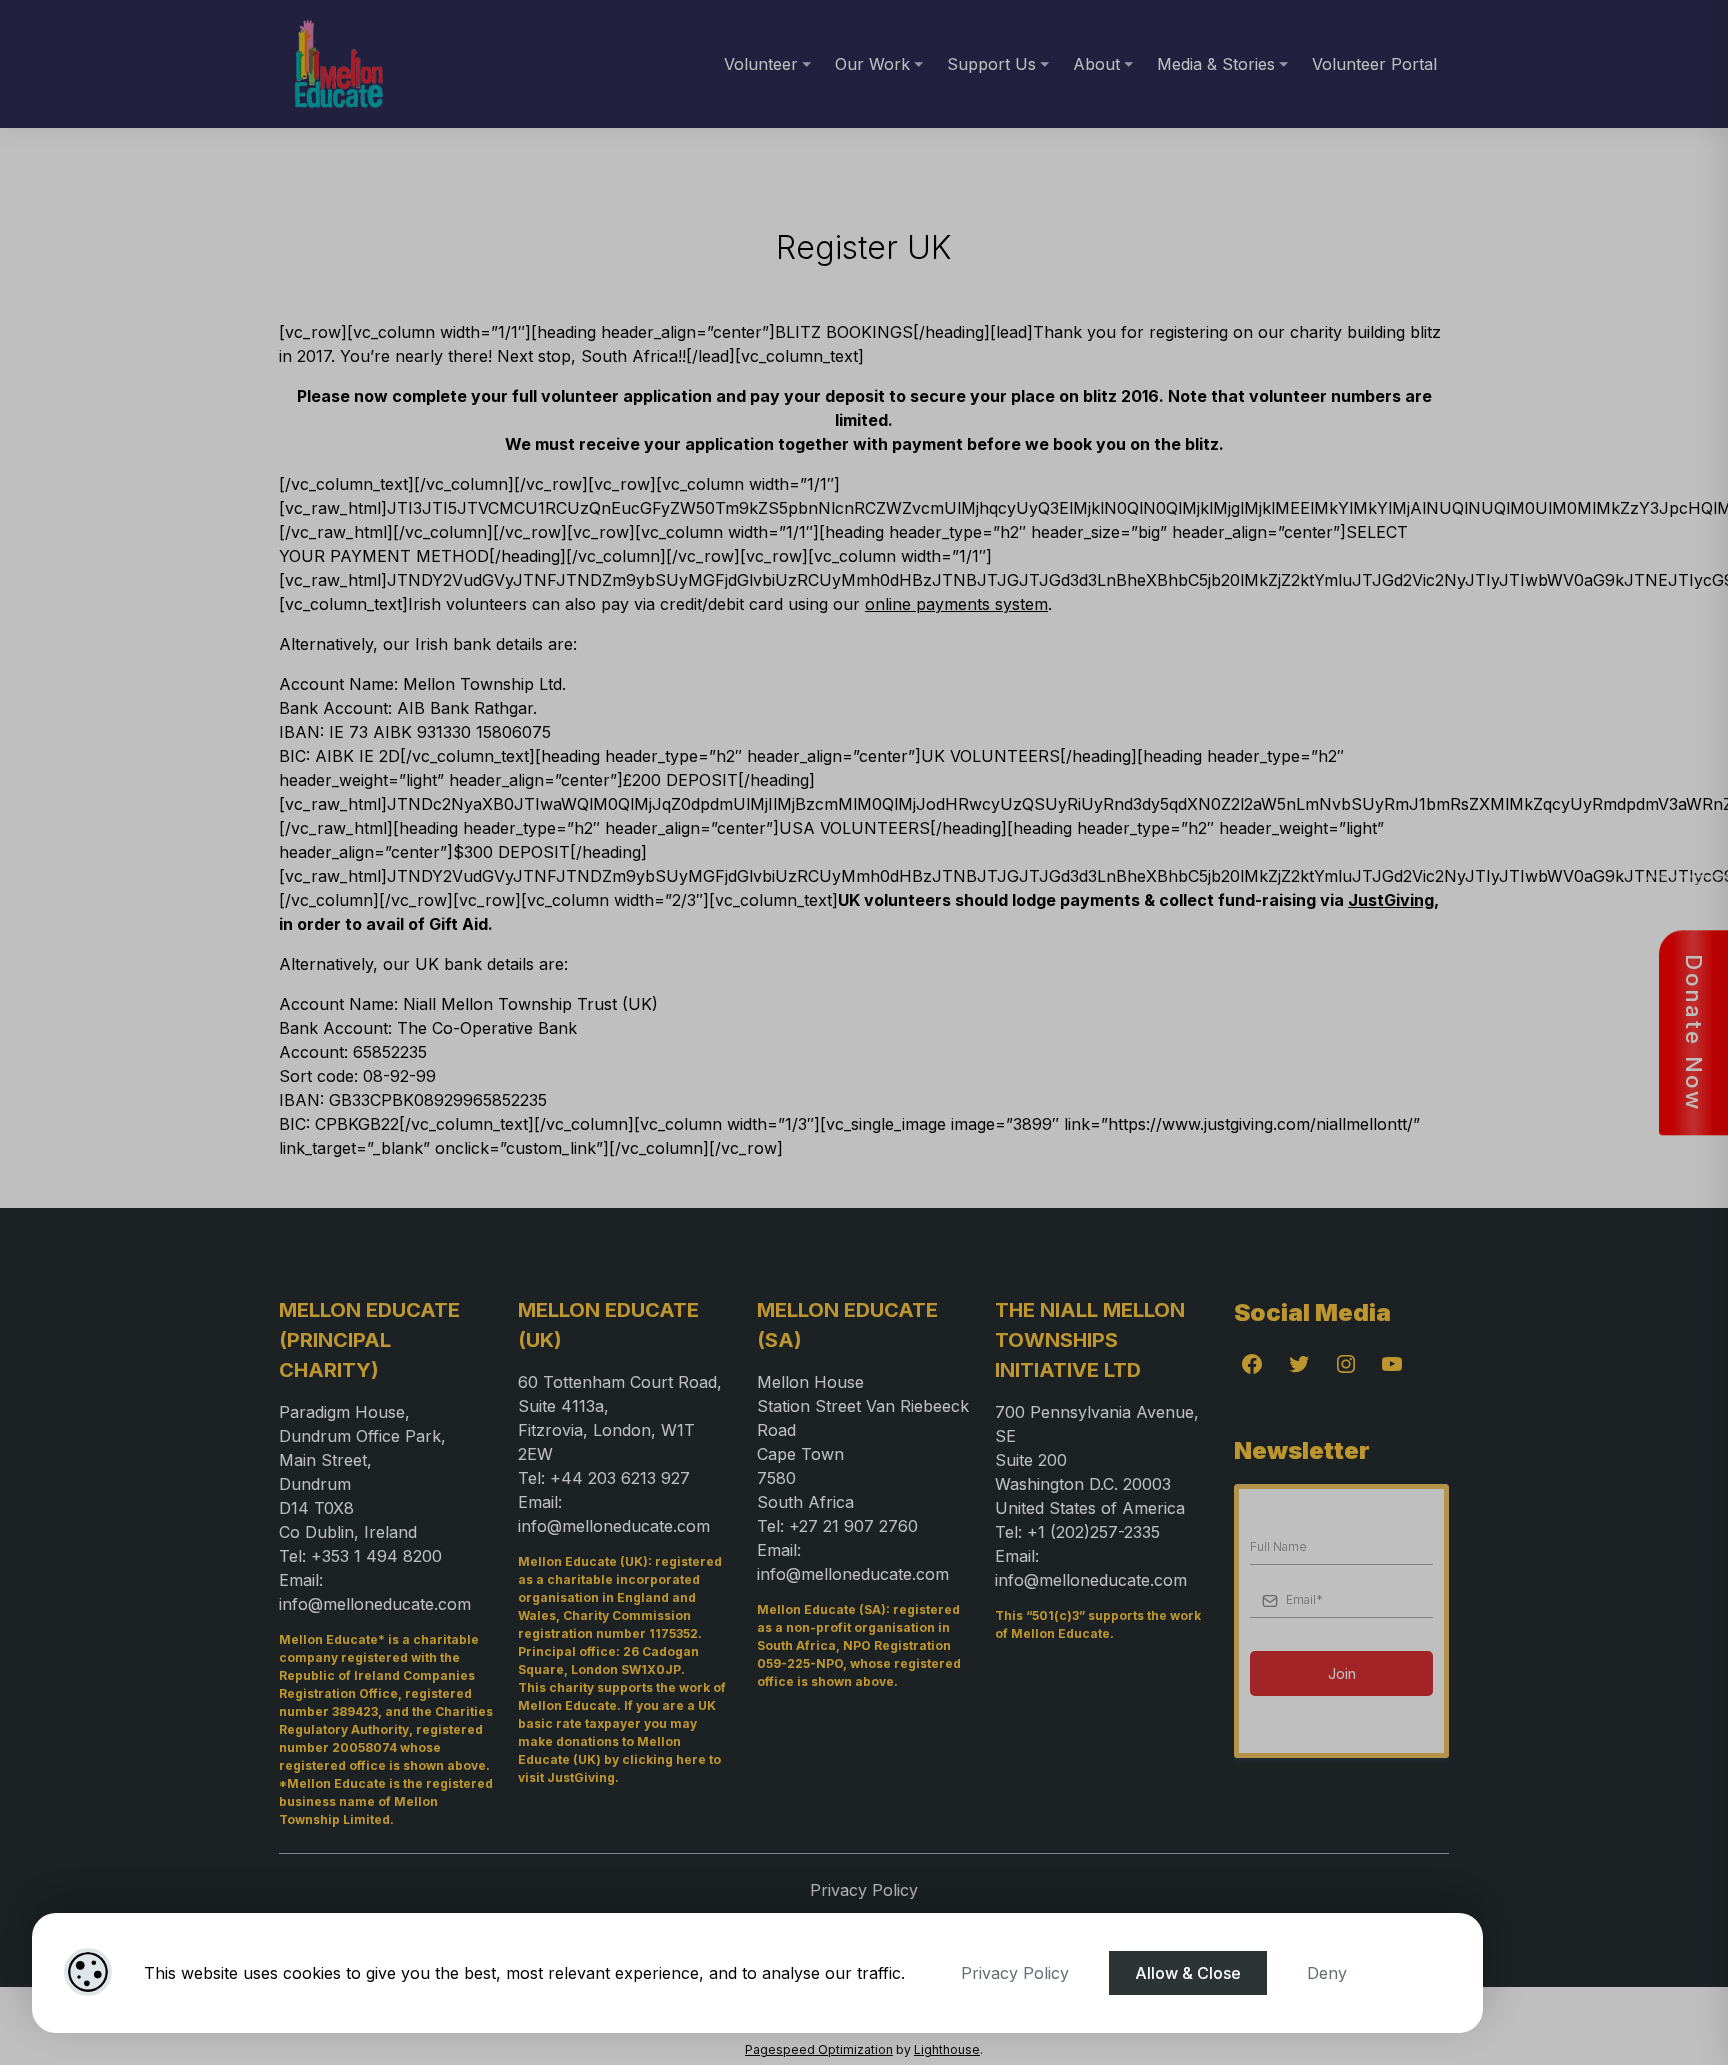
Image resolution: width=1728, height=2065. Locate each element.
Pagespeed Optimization (819, 2049)
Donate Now (1694, 1032)
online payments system (956, 604)
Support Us (991, 64)
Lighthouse (947, 2049)
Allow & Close (1188, 1973)
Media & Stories (1216, 64)
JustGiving (1391, 900)
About (1096, 64)
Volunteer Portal (1374, 64)
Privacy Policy (1015, 1973)
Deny (1327, 1973)
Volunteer (761, 64)
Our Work (872, 64)
